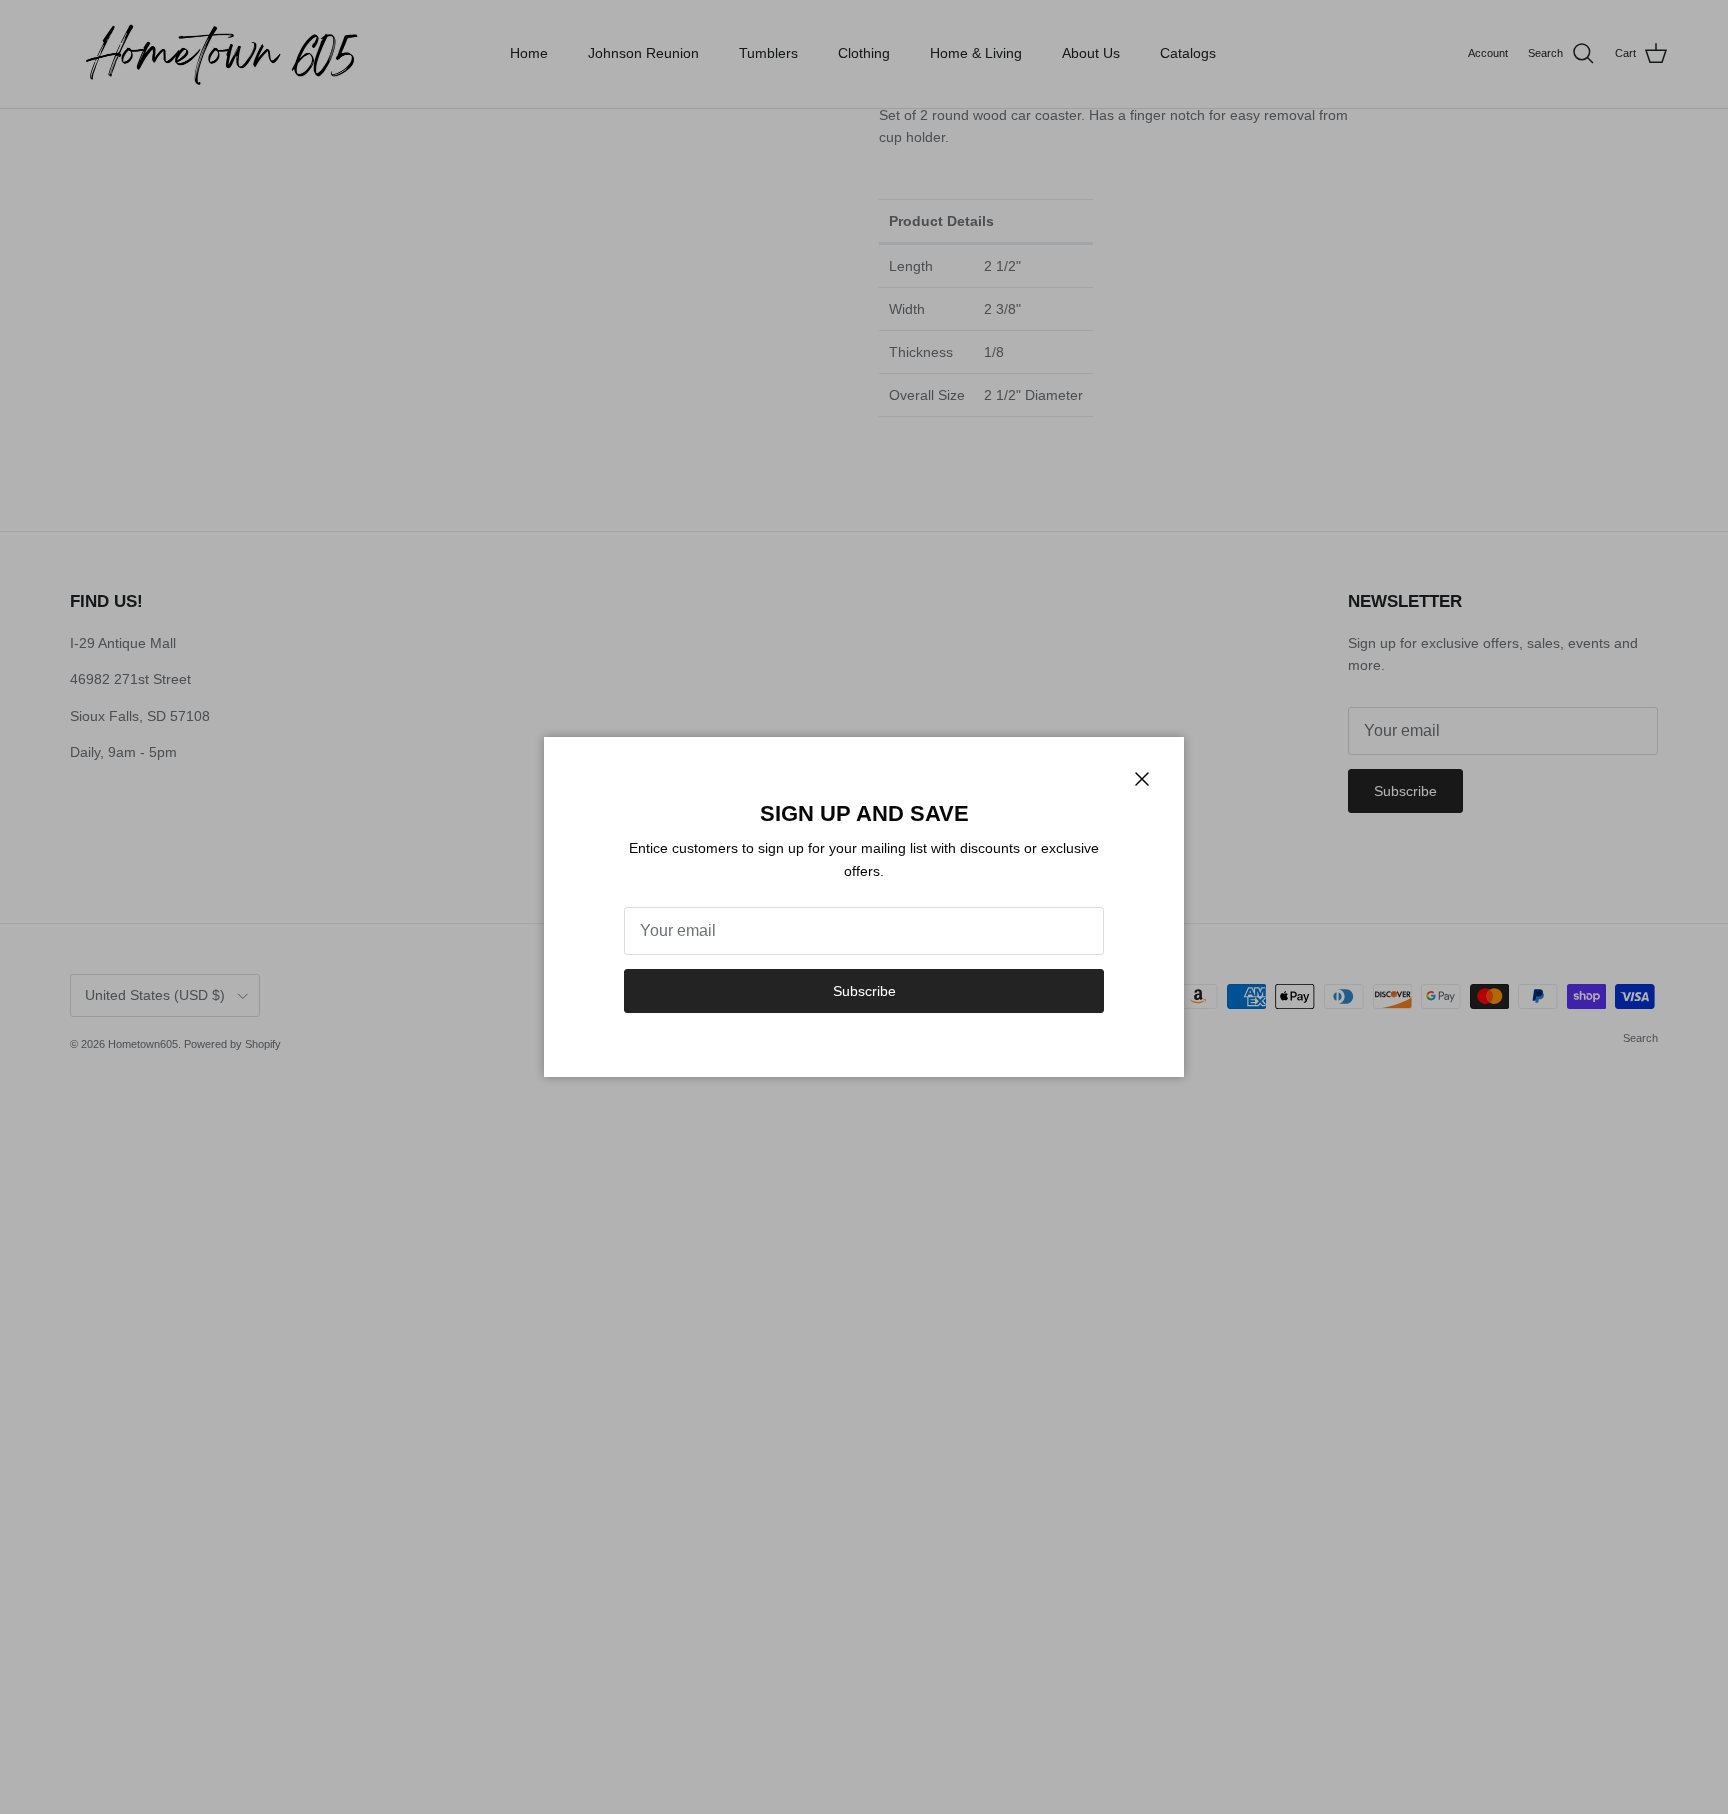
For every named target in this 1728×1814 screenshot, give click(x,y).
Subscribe (864, 991)
